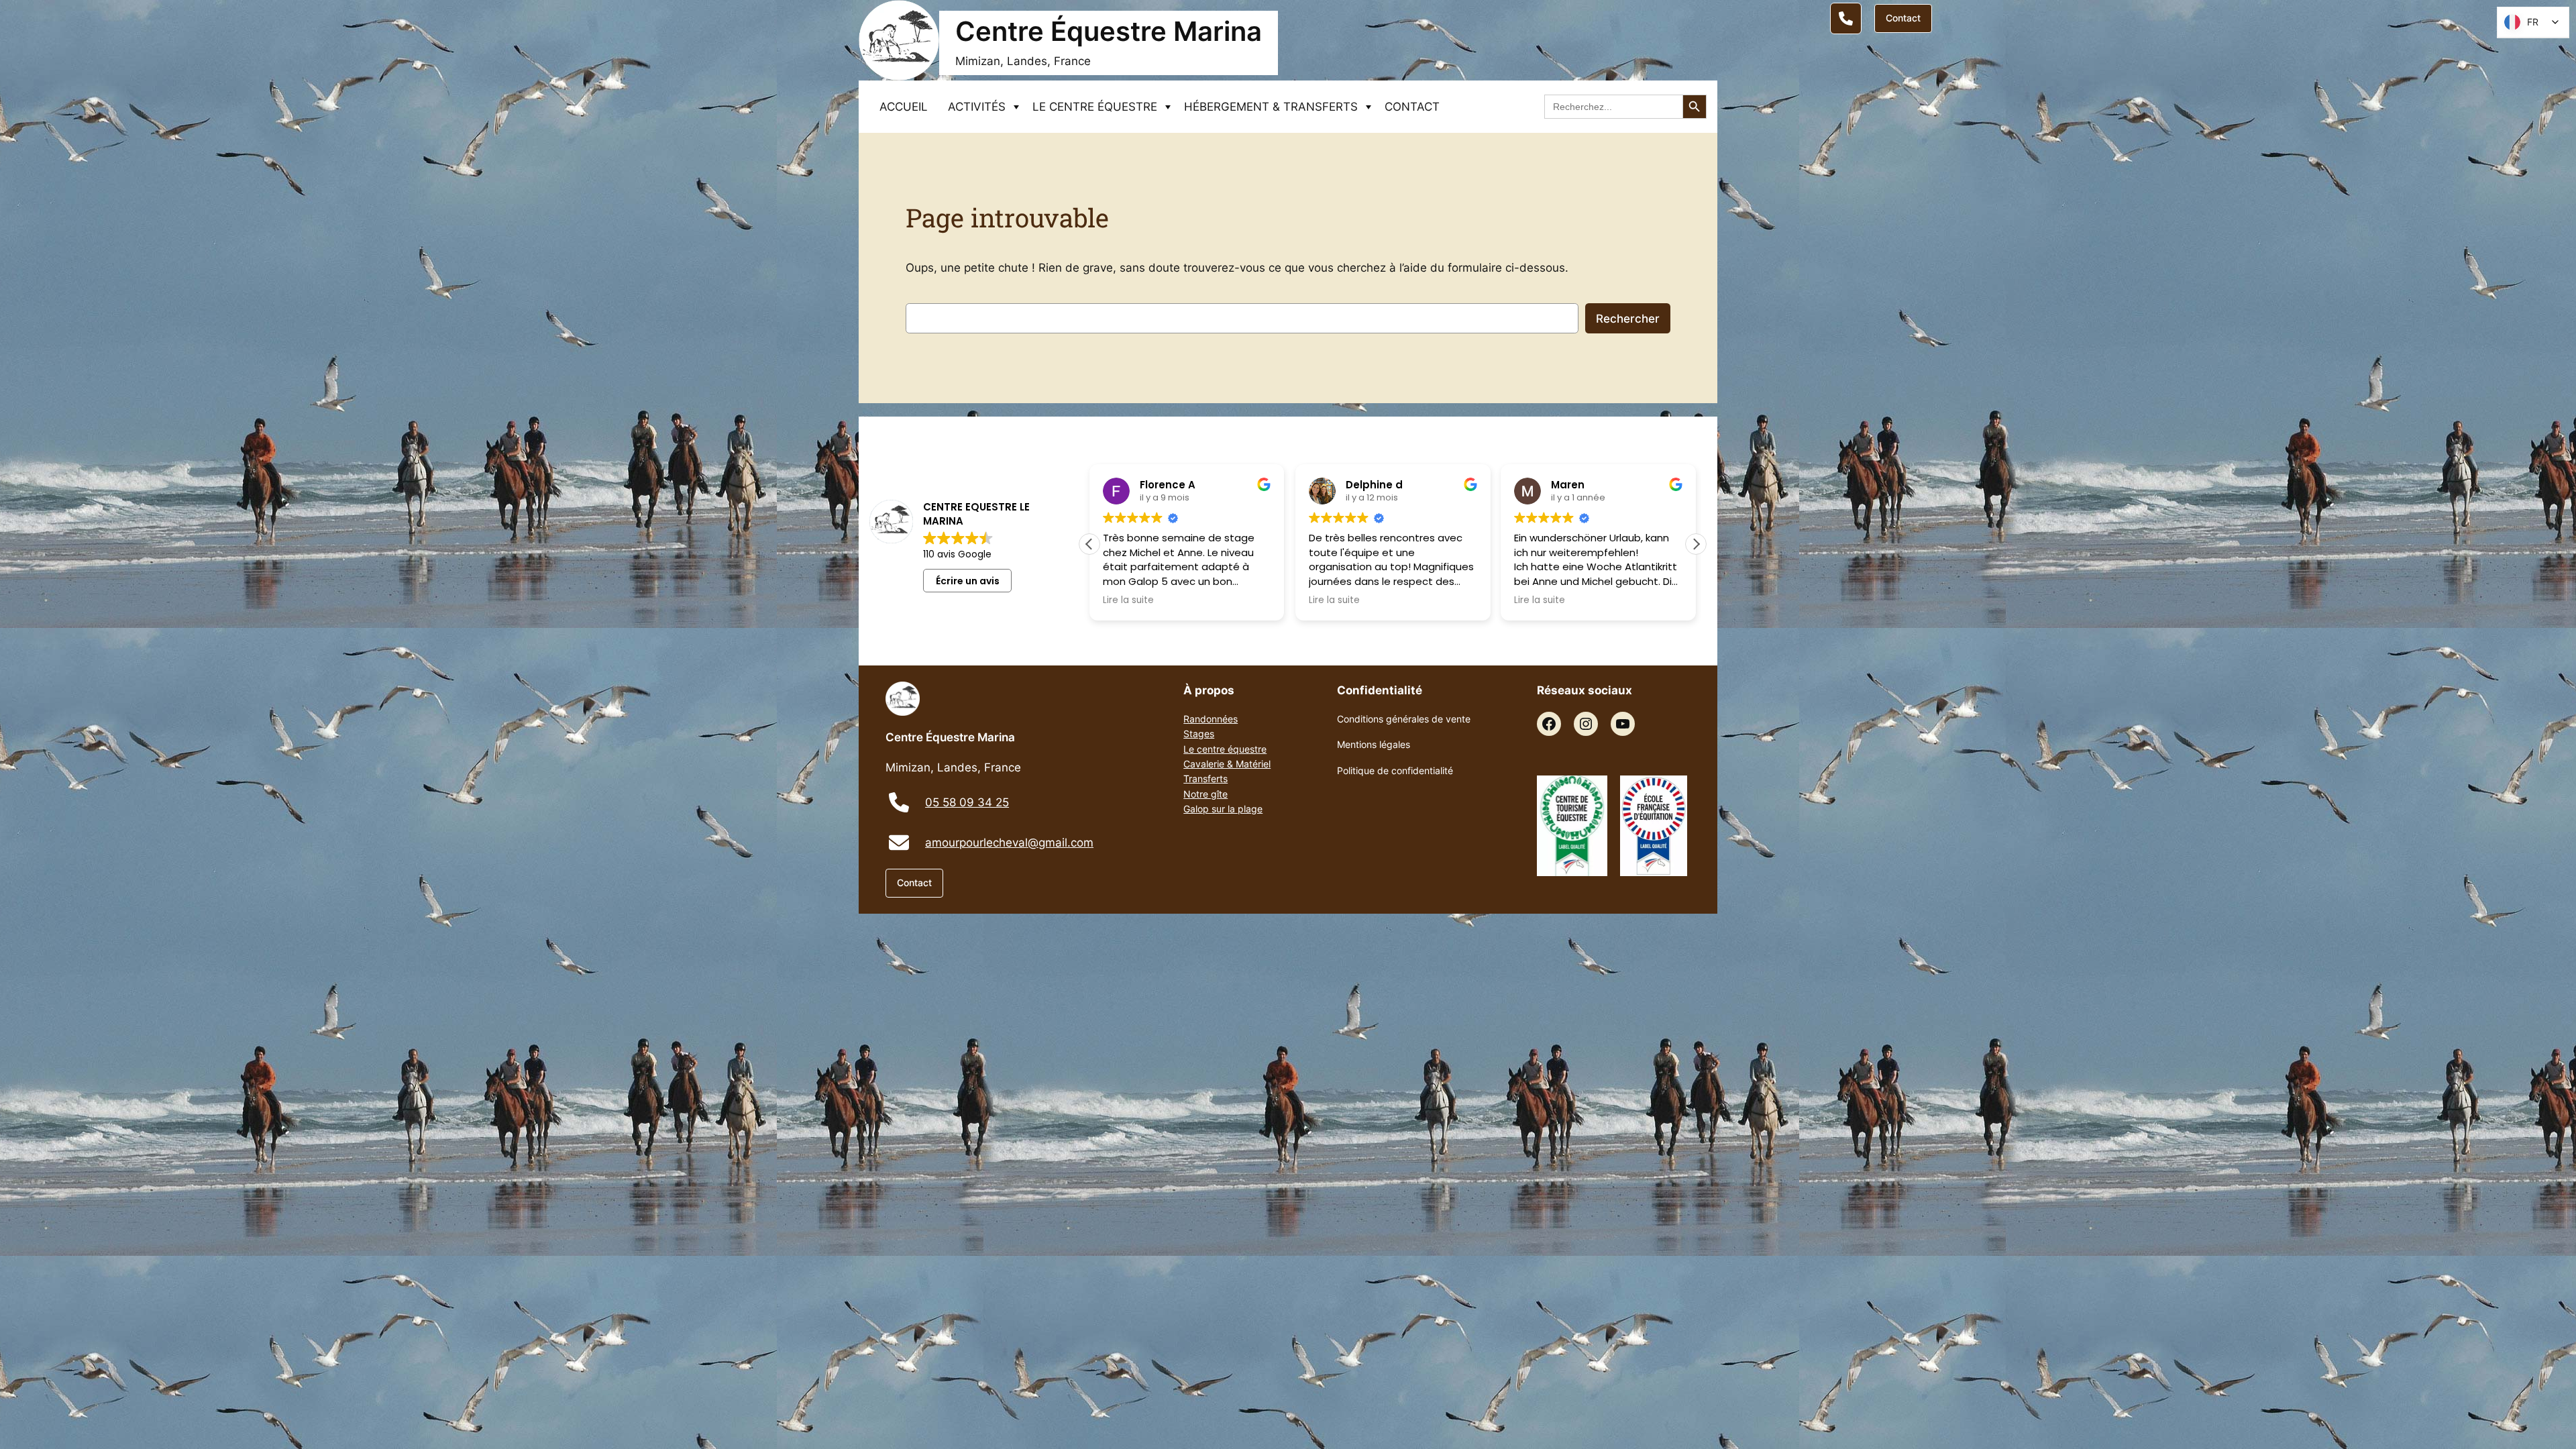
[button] (1696, 544)
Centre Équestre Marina (1109, 31)
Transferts (1205, 779)
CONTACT (1412, 107)
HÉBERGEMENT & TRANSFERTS (1271, 107)
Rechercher (1628, 319)
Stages (1199, 734)
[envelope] (899, 843)
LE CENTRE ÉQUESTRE (1095, 107)
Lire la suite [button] (1108, 600)
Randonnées (1211, 719)
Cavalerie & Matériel (1227, 764)
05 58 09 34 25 (967, 802)
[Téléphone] (1846, 18)
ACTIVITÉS (977, 107)
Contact (1903, 18)
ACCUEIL (904, 107)
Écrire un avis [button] (968, 581)
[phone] (899, 802)
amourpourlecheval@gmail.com (1009, 843)
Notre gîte (1205, 794)
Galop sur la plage (1223, 809)
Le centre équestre (1225, 749)
